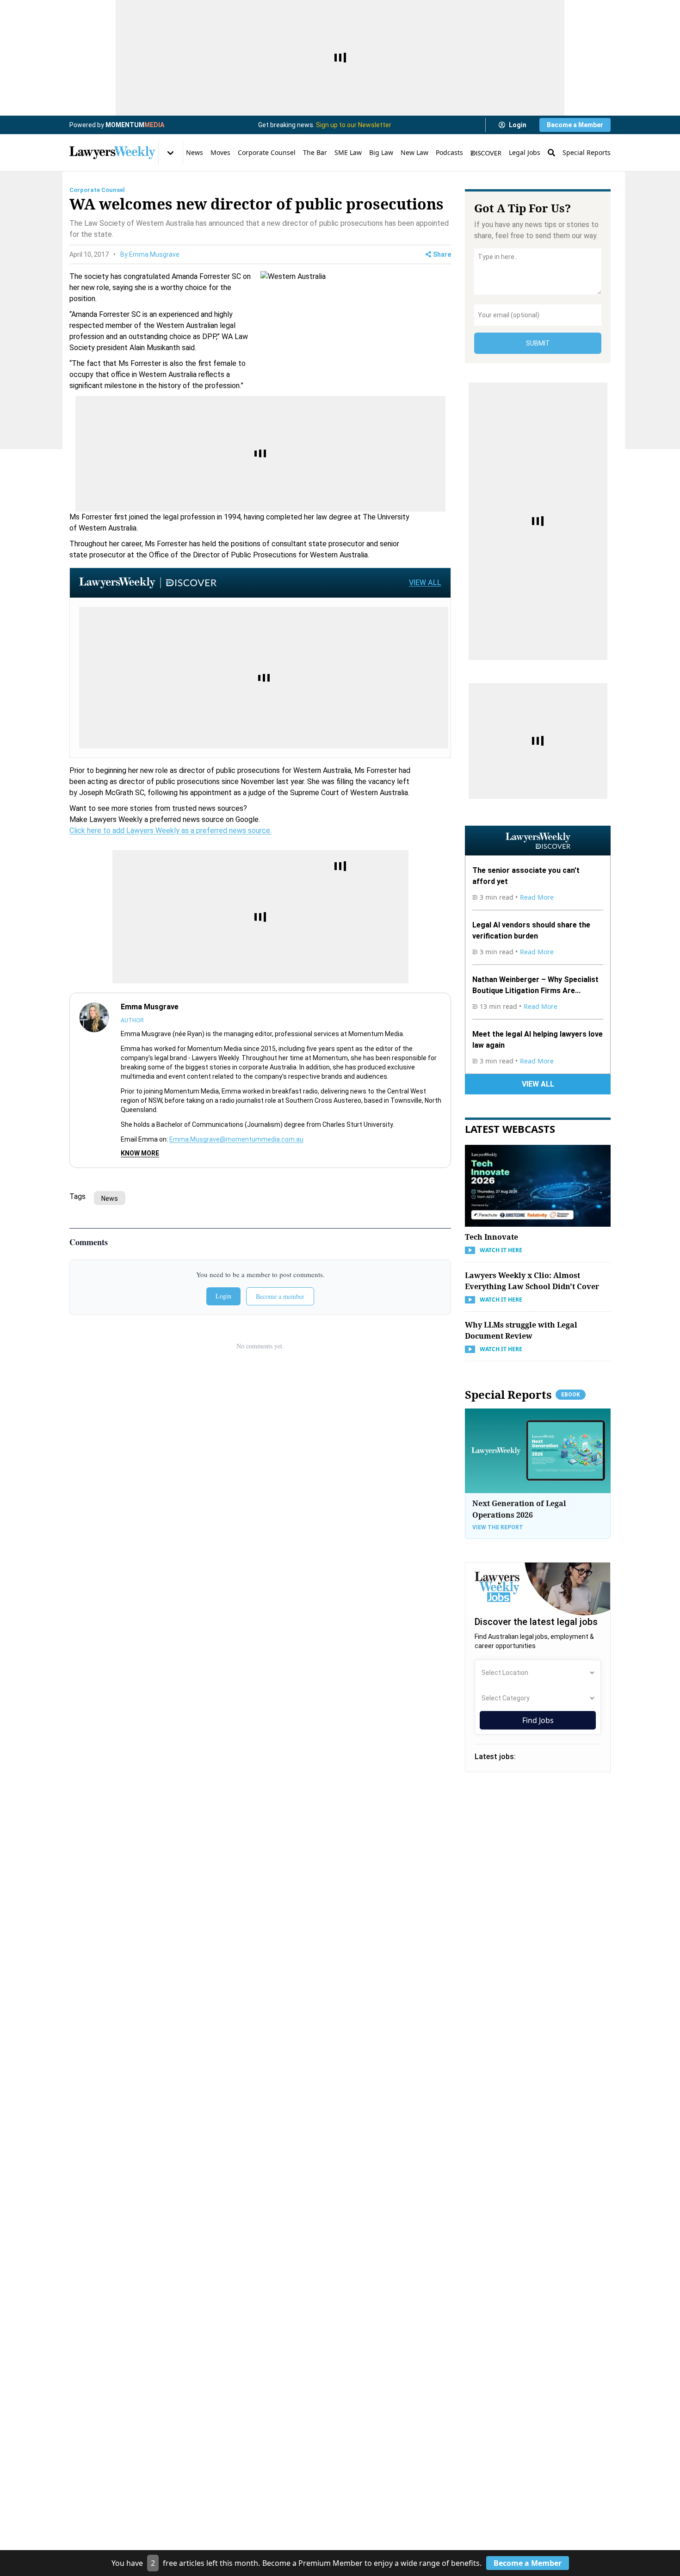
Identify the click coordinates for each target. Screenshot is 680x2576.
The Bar (315, 152)
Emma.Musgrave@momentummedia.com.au (236, 1139)
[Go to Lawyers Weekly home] (112, 153)
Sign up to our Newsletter (354, 125)
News (195, 152)
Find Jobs (538, 1720)
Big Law (381, 152)
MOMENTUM (135, 125)
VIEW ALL (425, 583)
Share (442, 254)
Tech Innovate (491, 1237)
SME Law (348, 152)
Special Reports (587, 152)
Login (518, 125)
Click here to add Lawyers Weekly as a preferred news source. (170, 831)
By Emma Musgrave (150, 254)
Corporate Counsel (267, 152)
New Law (414, 152)
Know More (140, 1153)
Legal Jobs (525, 152)
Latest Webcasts (510, 1129)
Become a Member (575, 125)
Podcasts (449, 152)
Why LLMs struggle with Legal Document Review (521, 1330)
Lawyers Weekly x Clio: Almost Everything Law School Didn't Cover (532, 1281)
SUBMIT (538, 343)
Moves (220, 152)
